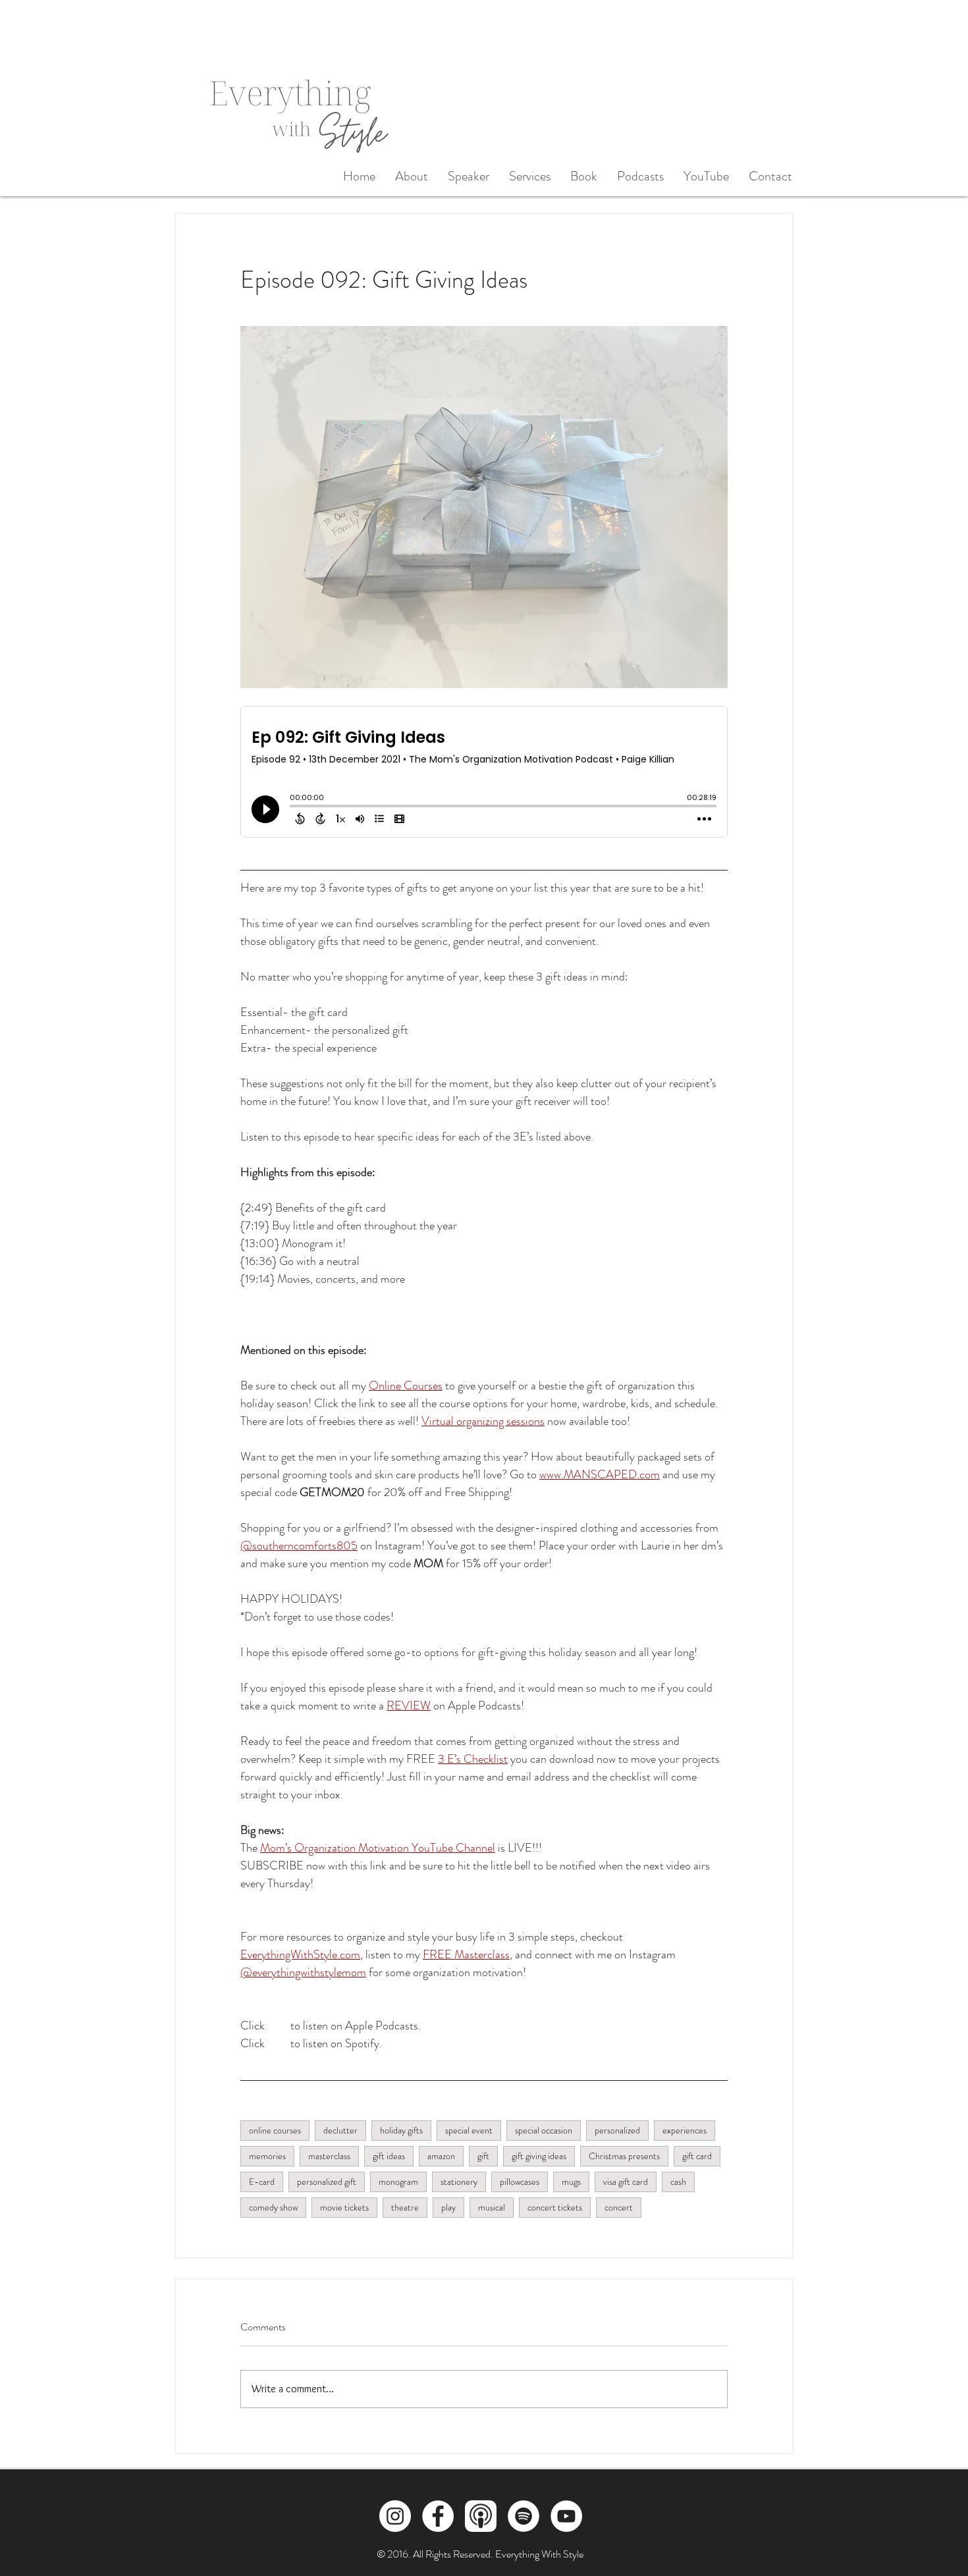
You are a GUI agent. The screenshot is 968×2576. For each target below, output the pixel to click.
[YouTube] (566, 2516)
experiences (685, 2130)
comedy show (273, 2207)
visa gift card (626, 2182)
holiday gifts (401, 2130)
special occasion (544, 2130)
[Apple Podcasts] (481, 2516)
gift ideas (389, 2156)
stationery (459, 2182)
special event (469, 2130)
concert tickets (555, 2207)
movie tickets (344, 2207)
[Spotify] (524, 2516)
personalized (617, 2130)
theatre (405, 2207)
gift (483, 2156)
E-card (262, 2182)
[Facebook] (438, 2516)
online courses (275, 2130)
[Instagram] (395, 2516)
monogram (398, 2182)
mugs (571, 2182)
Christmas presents (624, 2156)
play (448, 2207)
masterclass (329, 2156)
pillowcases (520, 2182)
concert (619, 2207)
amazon (441, 2156)
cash (678, 2182)
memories (267, 2156)
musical (492, 2207)
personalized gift (327, 2182)
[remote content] (484, 778)
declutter (340, 2130)
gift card (697, 2156)
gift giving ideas (539, 2156)
